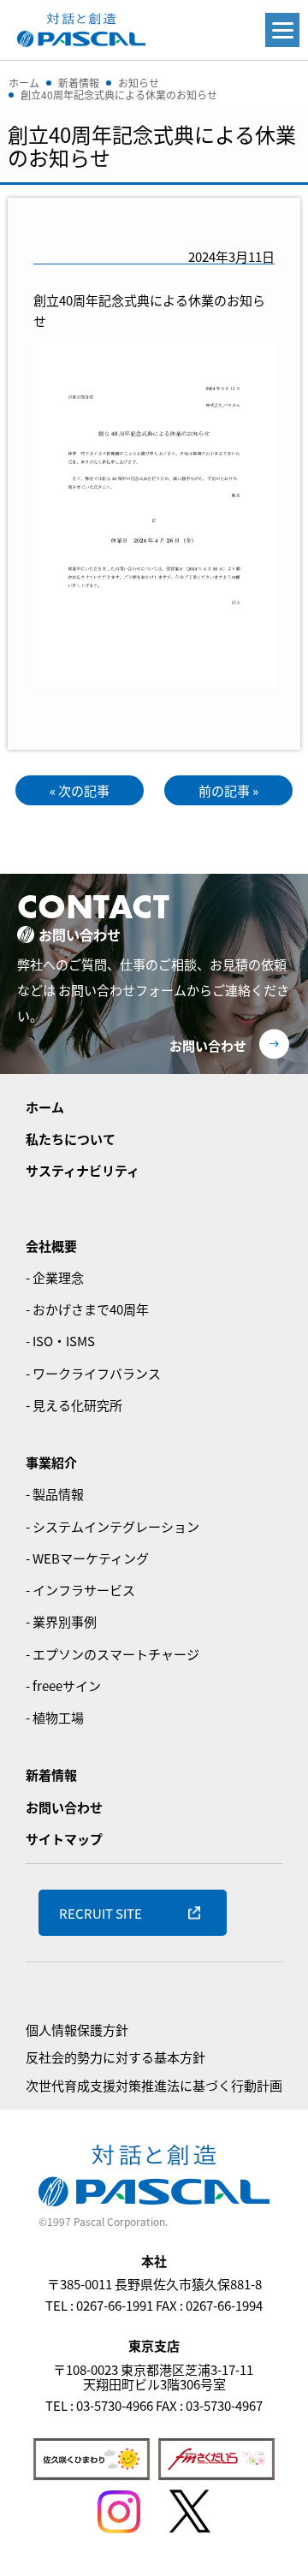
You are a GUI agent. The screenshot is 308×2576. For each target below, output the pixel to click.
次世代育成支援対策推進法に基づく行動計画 (154, 2085)
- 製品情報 (55, 1494)
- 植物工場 (55, 1717)
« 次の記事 (80, 790)
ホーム (45, 1107)
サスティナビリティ (83, 1170)
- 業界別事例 (61, 1621)
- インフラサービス (80, 1590)
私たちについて (71, 1139)
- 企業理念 (55, 1277)
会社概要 (51, 1246)
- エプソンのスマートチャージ (113, 1654)
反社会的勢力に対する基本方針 (115, 2057)
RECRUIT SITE (101, 1913)
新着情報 (51, 1775)
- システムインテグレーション (113, 1526)
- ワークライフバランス (93, 1373)
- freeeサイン (63, 1686)
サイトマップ (64, 1839)
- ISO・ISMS (60, 1341)
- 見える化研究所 (74, 1405)
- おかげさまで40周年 (87, 1309)
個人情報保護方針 (77, 2030)
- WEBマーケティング (87, 1558)
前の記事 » (228, 790)
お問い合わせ (208, 1045)
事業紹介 (51, 1462)
